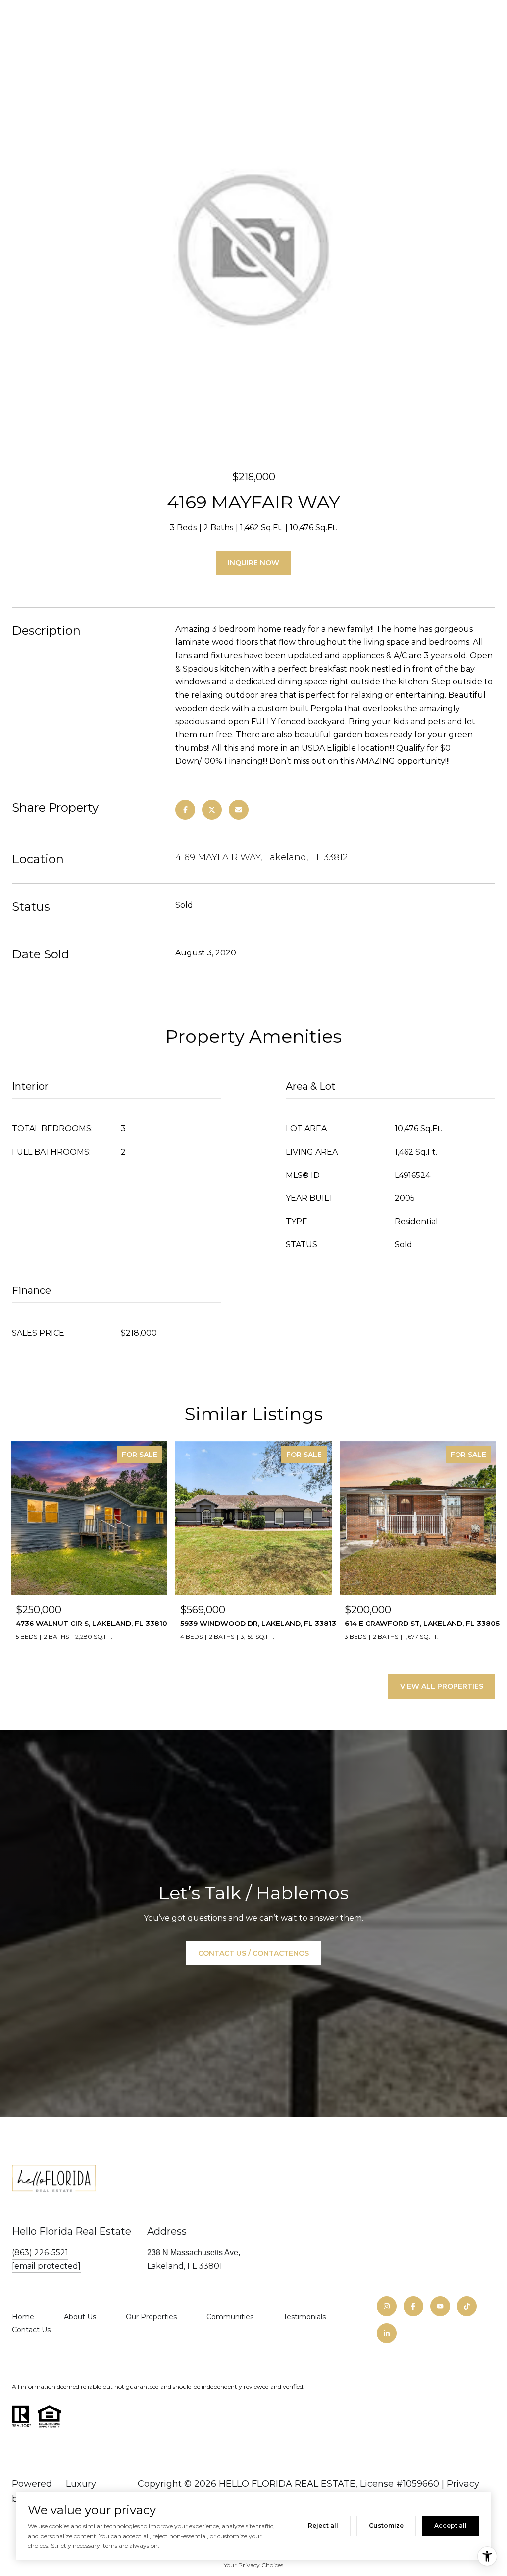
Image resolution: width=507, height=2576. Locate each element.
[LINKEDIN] (387, 2333)
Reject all (323, 2526)
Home (23, 2317)
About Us (80, 2317)
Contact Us (31, 2330)
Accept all (451, 2526)
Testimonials (304, 2317)
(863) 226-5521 (40, 2253)
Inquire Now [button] (253, 563)
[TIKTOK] (467, 2306)
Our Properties (151, 2317)
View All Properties (442, 1686)
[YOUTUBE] (440, 2306)
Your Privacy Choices (253, 2565)
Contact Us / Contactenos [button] (253, 1953)
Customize (386, 2526)
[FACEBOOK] (413, 2306)
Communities (230, 2317)
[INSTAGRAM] (387, 2306)
